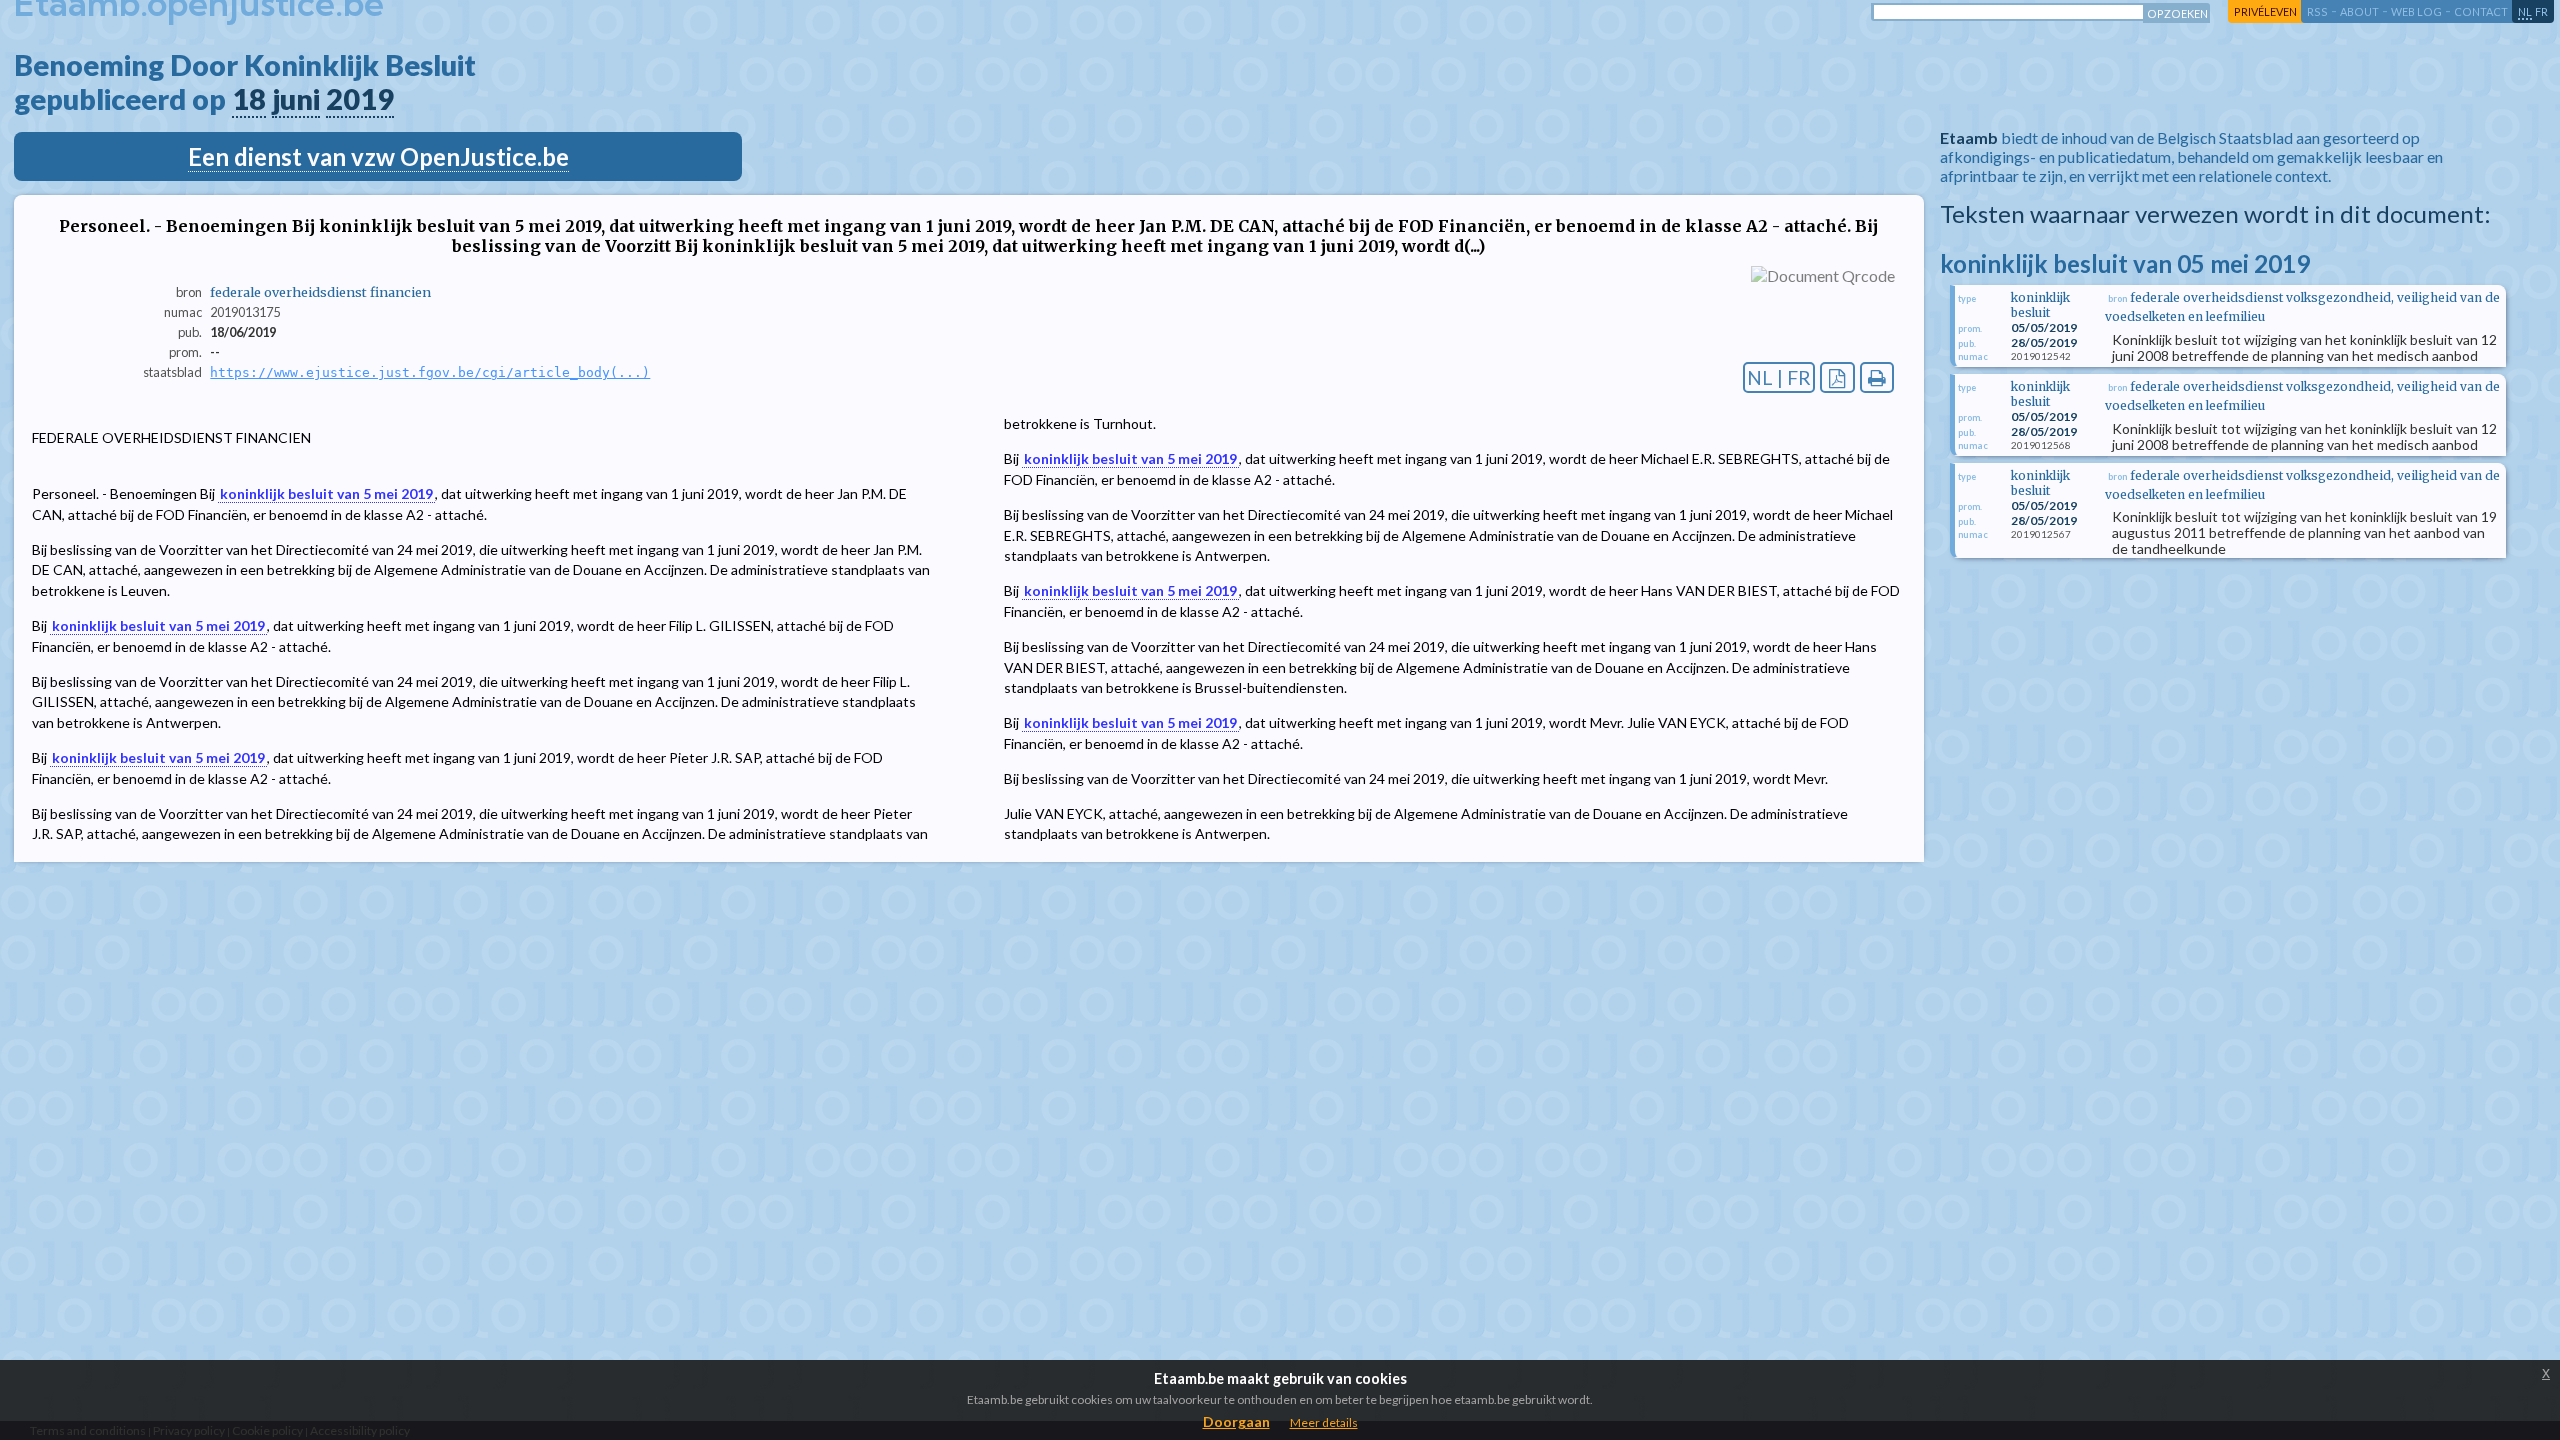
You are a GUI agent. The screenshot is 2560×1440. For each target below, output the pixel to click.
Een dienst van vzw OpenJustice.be (378, 156)
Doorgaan (1236, 1421)
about (2359, 11)
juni (296, 99)
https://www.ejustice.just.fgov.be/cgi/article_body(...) (430, 372)
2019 (360, 99)
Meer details (1324, 1422)
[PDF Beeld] (1837, 377)
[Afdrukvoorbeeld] (1877, 377)
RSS (2317, 11)
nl (2525, 11)
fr (2541, 11)
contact (2481, 11)
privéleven (2265, 11)
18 (249, 99)
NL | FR (1779, 377)
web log (2416, 11)
